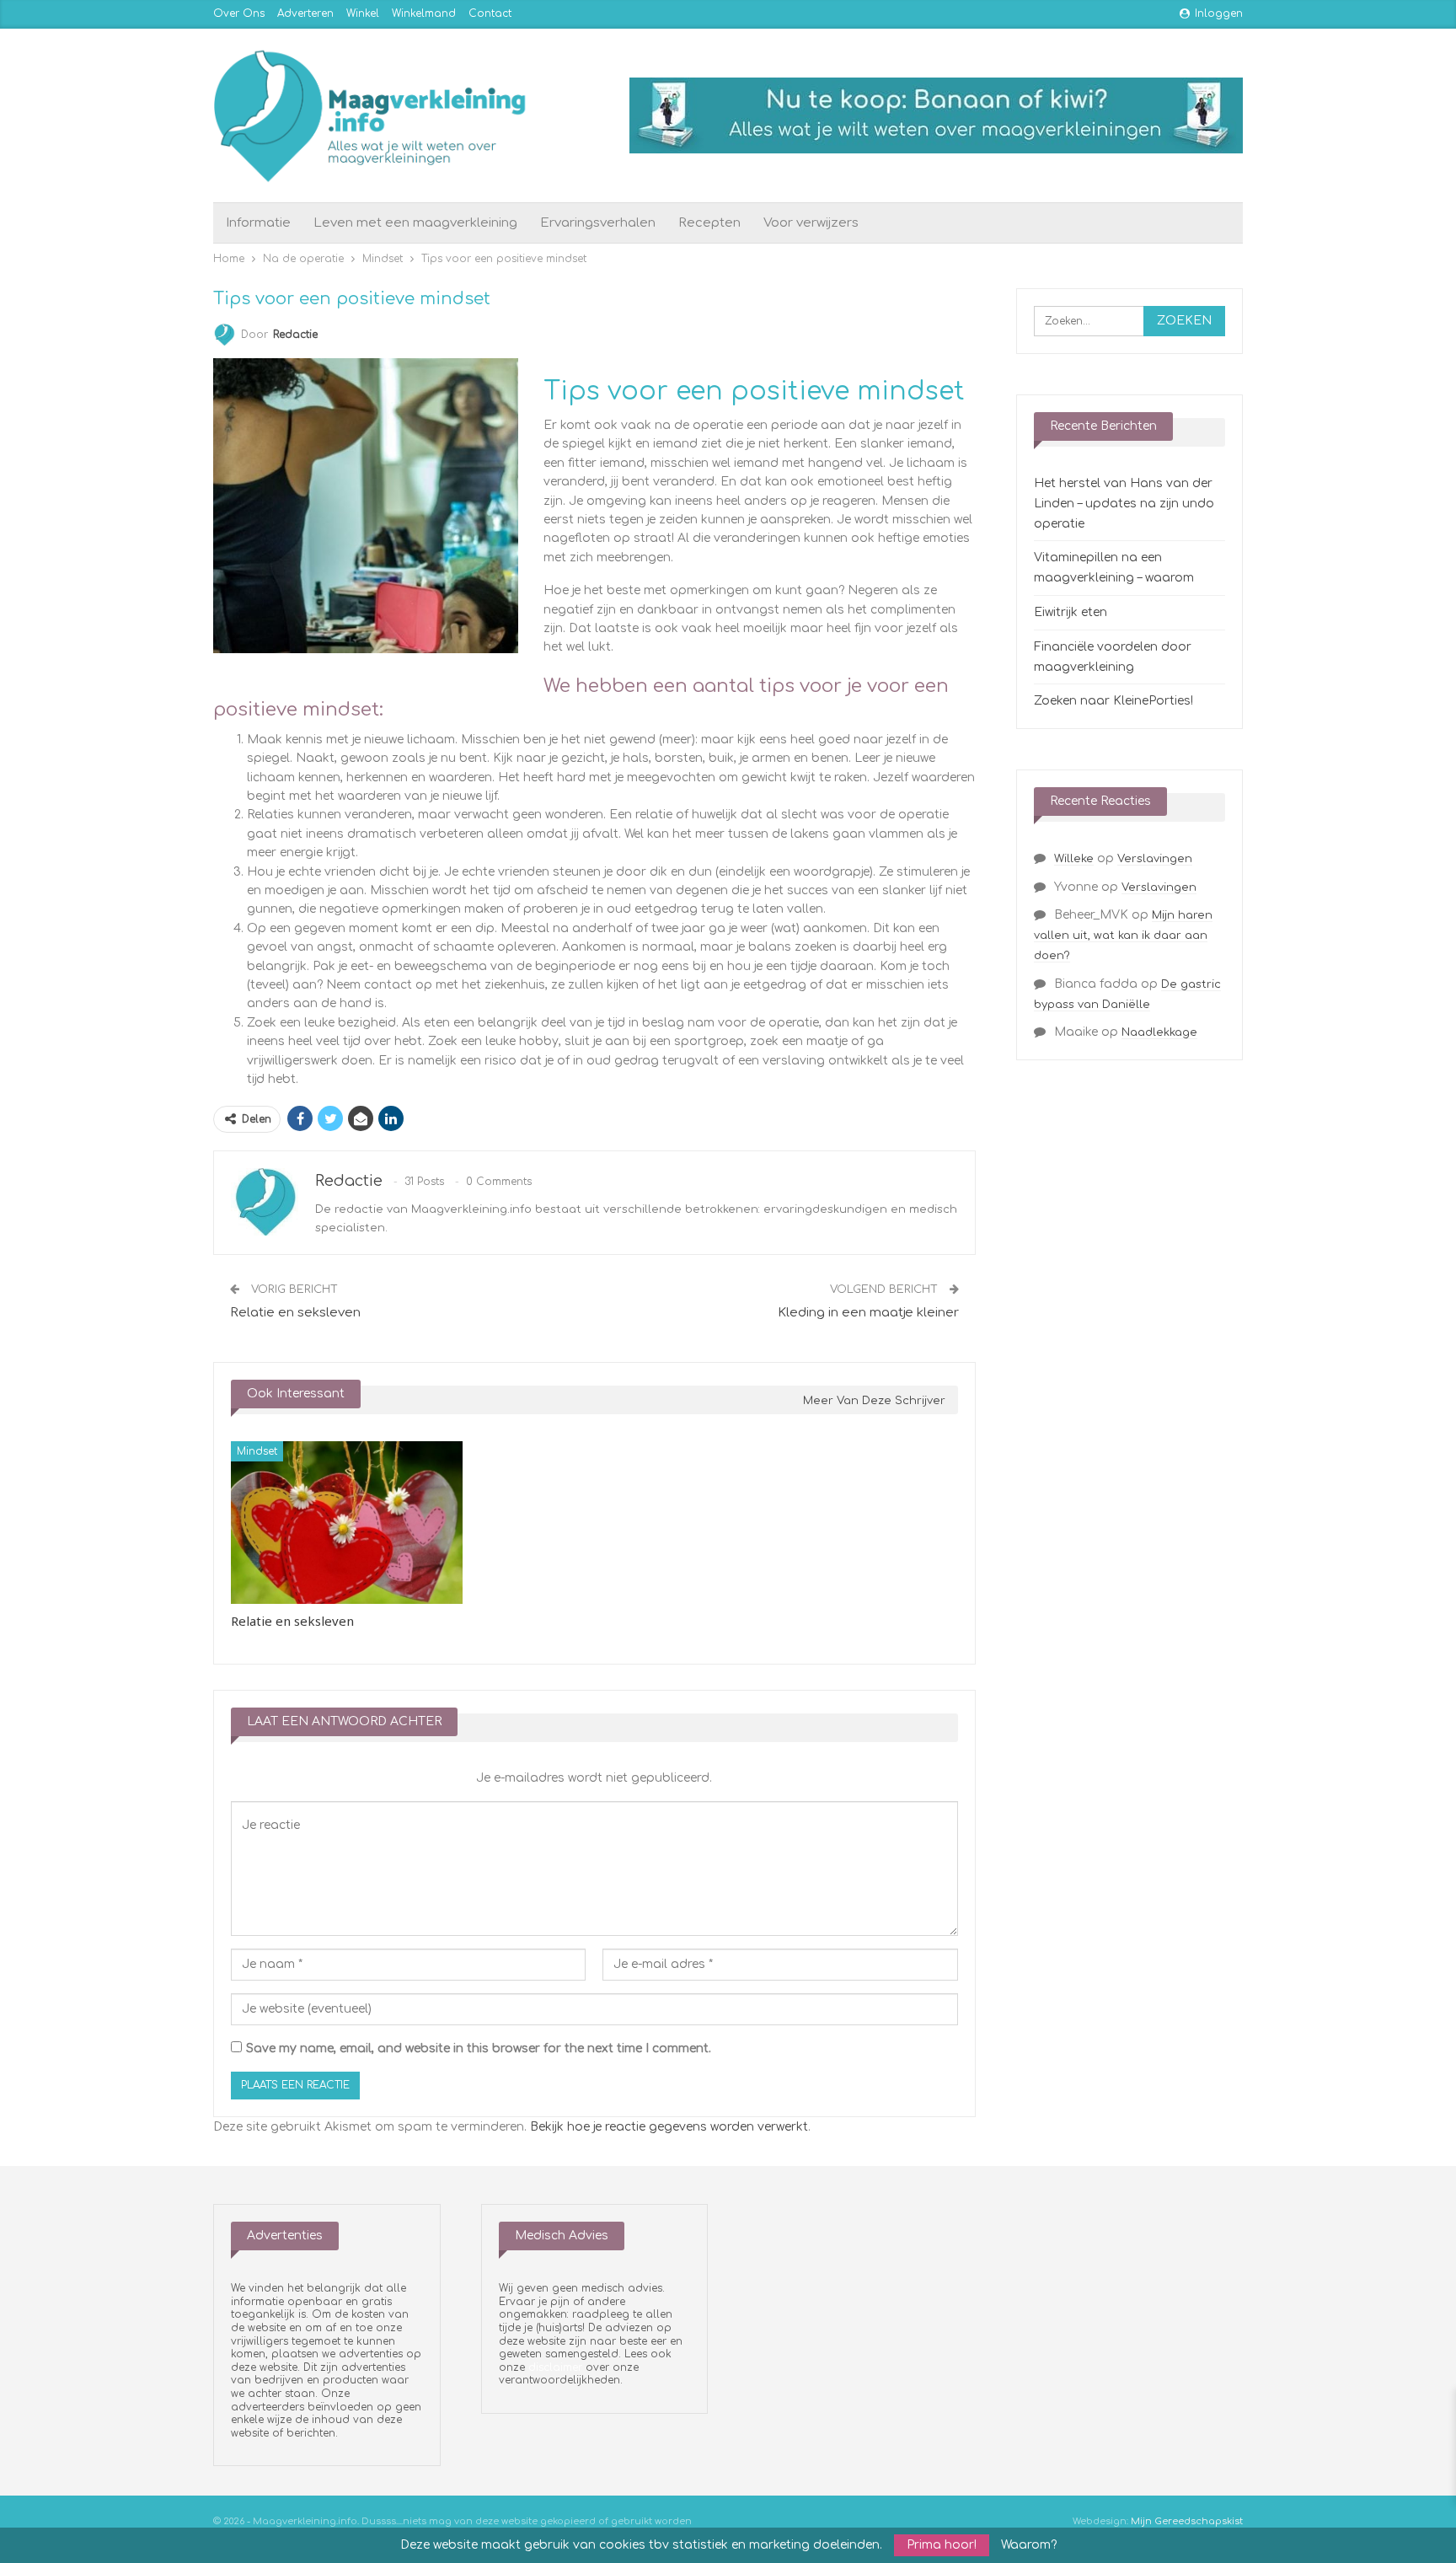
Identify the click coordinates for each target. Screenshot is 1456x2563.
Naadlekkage (1159, 1032)
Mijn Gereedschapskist (1187, 2521)
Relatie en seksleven (295, 1313)
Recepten (709, 223)
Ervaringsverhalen (598, 223)
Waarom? (1029, 2545)
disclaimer (555, 2367)
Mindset (257, 1451)
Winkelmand (424, 13)
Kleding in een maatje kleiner (868, 1313)
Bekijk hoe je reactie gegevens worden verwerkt (669, 2127)
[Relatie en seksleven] (347, 1523)
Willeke (1074, 859)
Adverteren (305, 13)
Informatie (258, 223)
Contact (490, 13)
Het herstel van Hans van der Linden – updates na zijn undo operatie (1124, 504)
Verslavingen (1155, 859)
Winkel (363, 13)
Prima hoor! (942, 2545)
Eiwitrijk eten (1071, 612)
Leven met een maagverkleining (415, 223)
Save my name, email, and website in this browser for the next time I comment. (479, 2048)
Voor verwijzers (811, 223)
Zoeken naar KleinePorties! (1113, 701)
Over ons (239, 13)
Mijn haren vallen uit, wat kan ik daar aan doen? (1123, 936)
